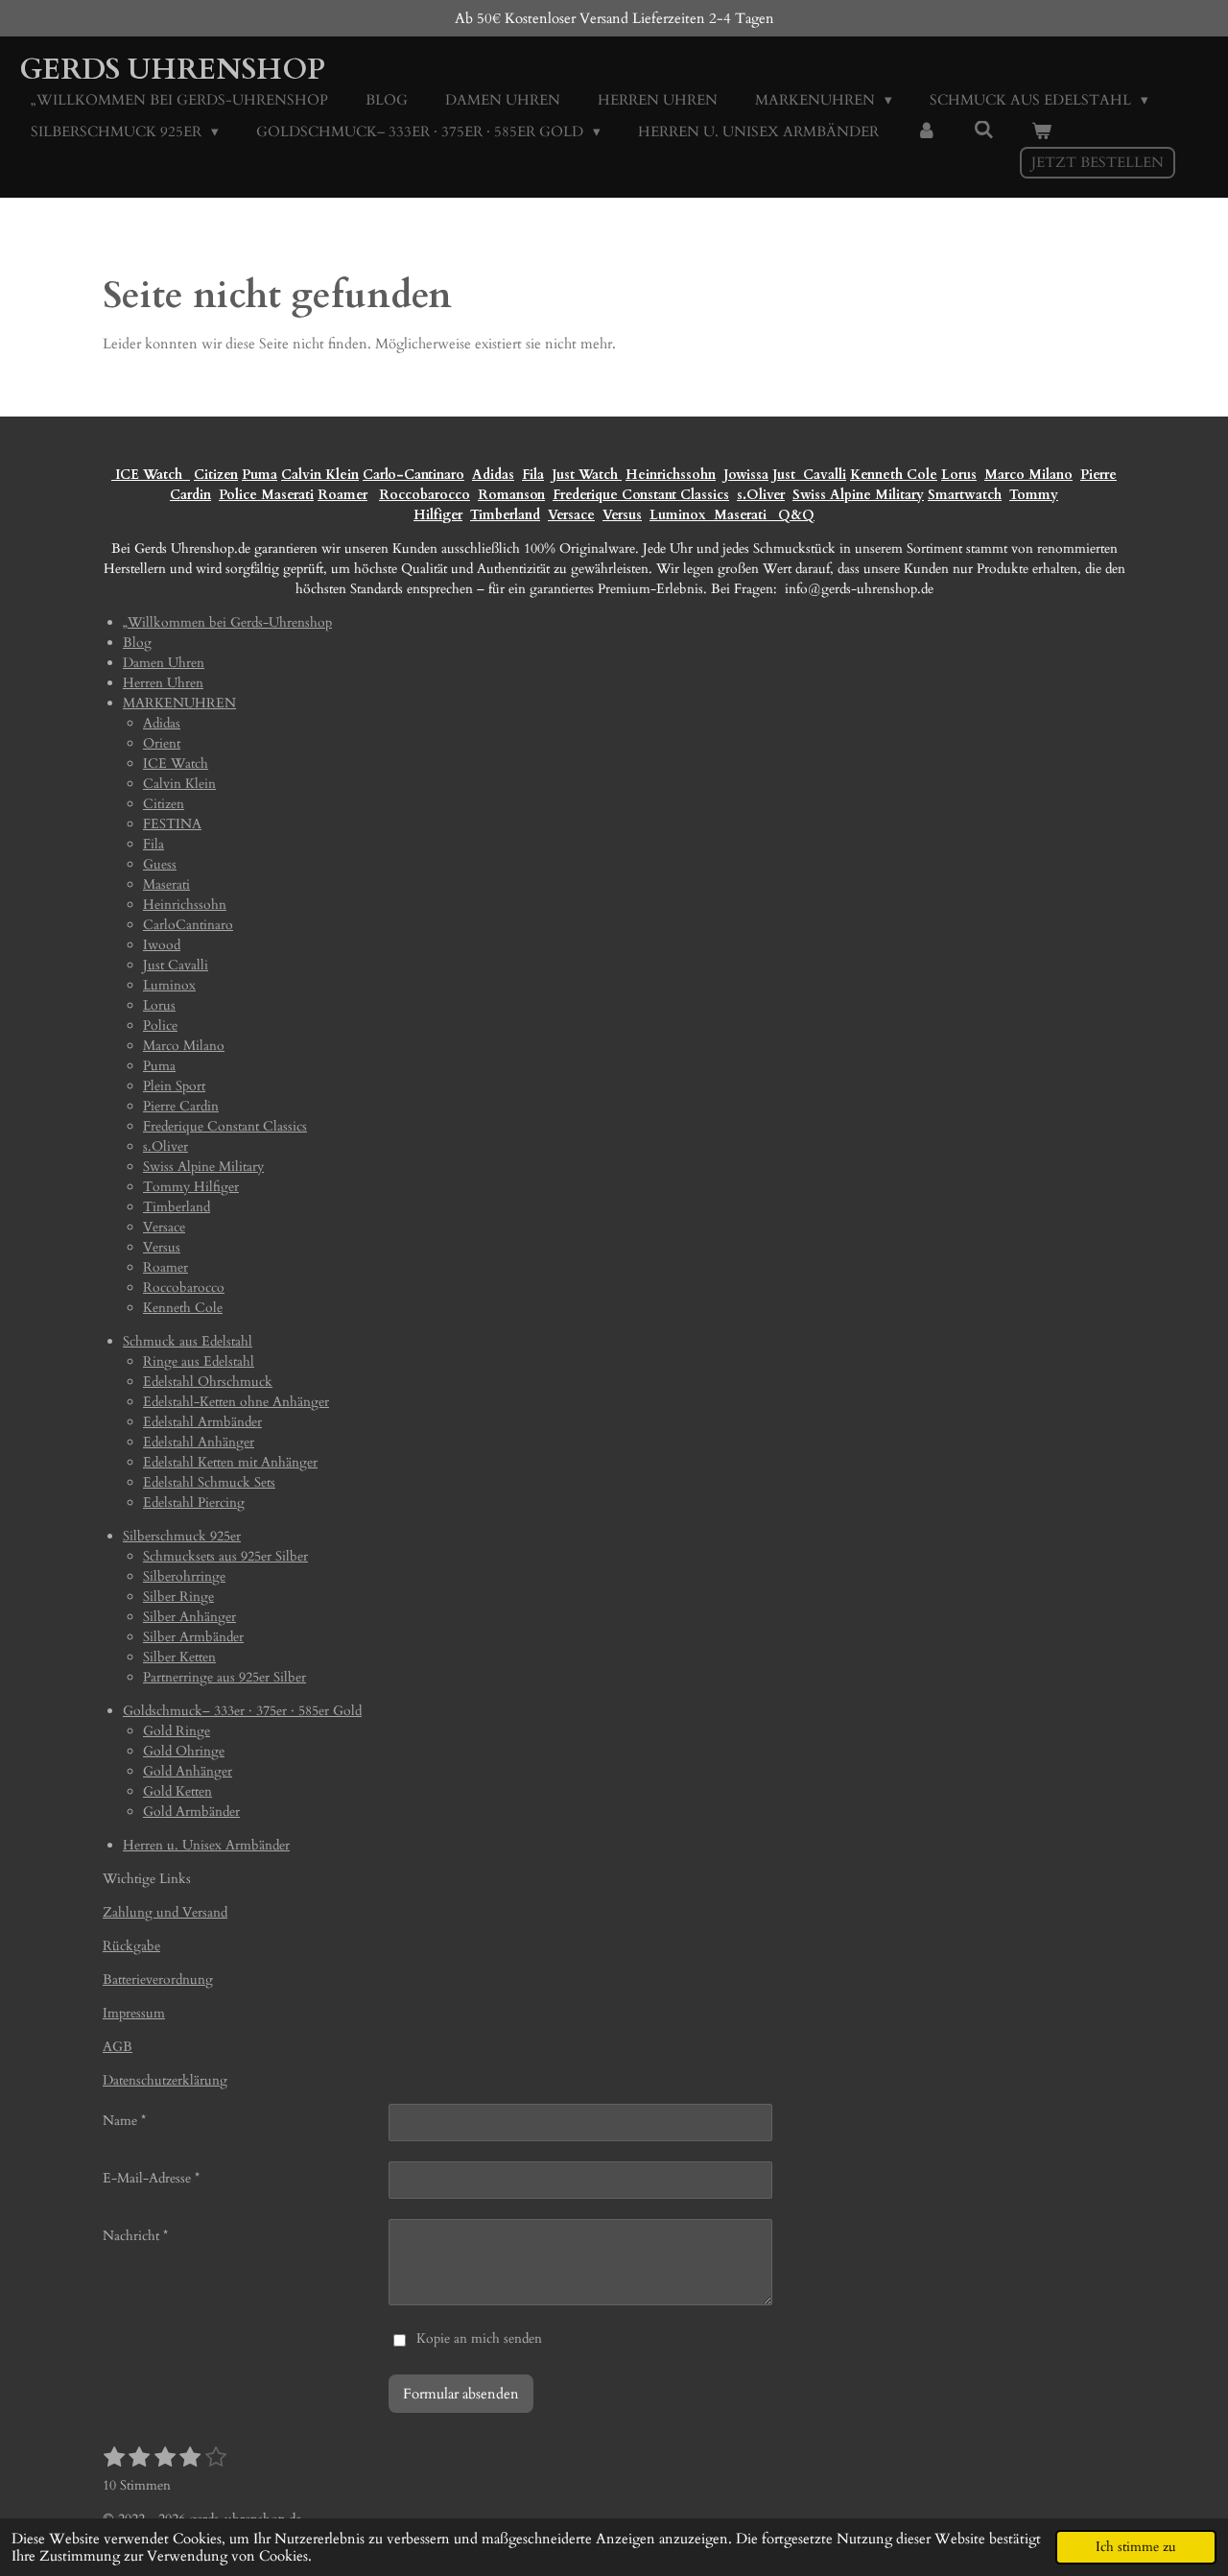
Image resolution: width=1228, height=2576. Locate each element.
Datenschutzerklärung (165, 2080)
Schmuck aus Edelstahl (188, 1341)
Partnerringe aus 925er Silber (224, 1677)
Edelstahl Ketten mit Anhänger (230, 1462)
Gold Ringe (177, 1731)
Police (240, 495)
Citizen (216, 475)
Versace (571, 515)
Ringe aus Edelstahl (199, 1361)
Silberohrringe (184, 1576)
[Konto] (926, 132)
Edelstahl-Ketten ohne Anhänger (236, 1402)
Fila (533, 475)
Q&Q (792, 515)
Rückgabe (131, 1946)
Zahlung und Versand (165, 1912)
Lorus (959, 475)
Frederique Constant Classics (641, 495)
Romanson (511, 495)
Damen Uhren (164, 663)
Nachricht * (135, 2236)
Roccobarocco (425, 495)
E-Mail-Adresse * (151, 2178)
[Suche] (984, 131)
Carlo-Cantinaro (413, 475)
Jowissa (746, 475)
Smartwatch (965, 495)
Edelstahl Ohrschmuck (208, 1382)
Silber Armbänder (193, 1637)
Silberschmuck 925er (182, 1536)
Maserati (287, 495)
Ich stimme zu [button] (1136, 2547)
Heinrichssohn (671, 475)
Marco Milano (1028, 475)
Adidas (493, 475)
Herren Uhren (163, 683)
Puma (260, 475)
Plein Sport (174, 1086)
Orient (162, 743)
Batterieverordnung (158, 1980)
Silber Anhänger (189, 1617)
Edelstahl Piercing (194, 1503)
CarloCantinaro (188, 925)
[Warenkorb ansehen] (1041, 132)
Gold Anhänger (188, 1771)
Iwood (162, 945)
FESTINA (172, 824)
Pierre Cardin (181, 1106)
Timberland (505, 515)
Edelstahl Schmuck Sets (209, 1482)
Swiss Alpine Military (858, 495)
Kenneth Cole (894, 475)
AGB (118, 2047)
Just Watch (587, 475)
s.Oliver (761, 495)
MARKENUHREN (179, 703)
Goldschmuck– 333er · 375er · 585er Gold (242, 1711)
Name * (124, 2121)
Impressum (134, 2013)
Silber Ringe (178, 1597)
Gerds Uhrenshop (172, 70)
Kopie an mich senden (479, 2338)
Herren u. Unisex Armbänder (206, 1845)
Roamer (342, 495)
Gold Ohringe (184, 1751)
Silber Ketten (179, 1657)
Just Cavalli (809, 475)
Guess (160, 864)
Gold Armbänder (191, 1812)
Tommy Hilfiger (191, 1187)
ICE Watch (176, 763)
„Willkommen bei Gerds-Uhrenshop (227, 622)
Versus (622, 515)
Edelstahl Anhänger (199, 1442)
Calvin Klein (320, 475)
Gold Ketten (177, 1791)
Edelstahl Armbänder (202, 1422)
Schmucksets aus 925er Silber (225, 1556)
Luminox (680, 515)
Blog (137, 643)
